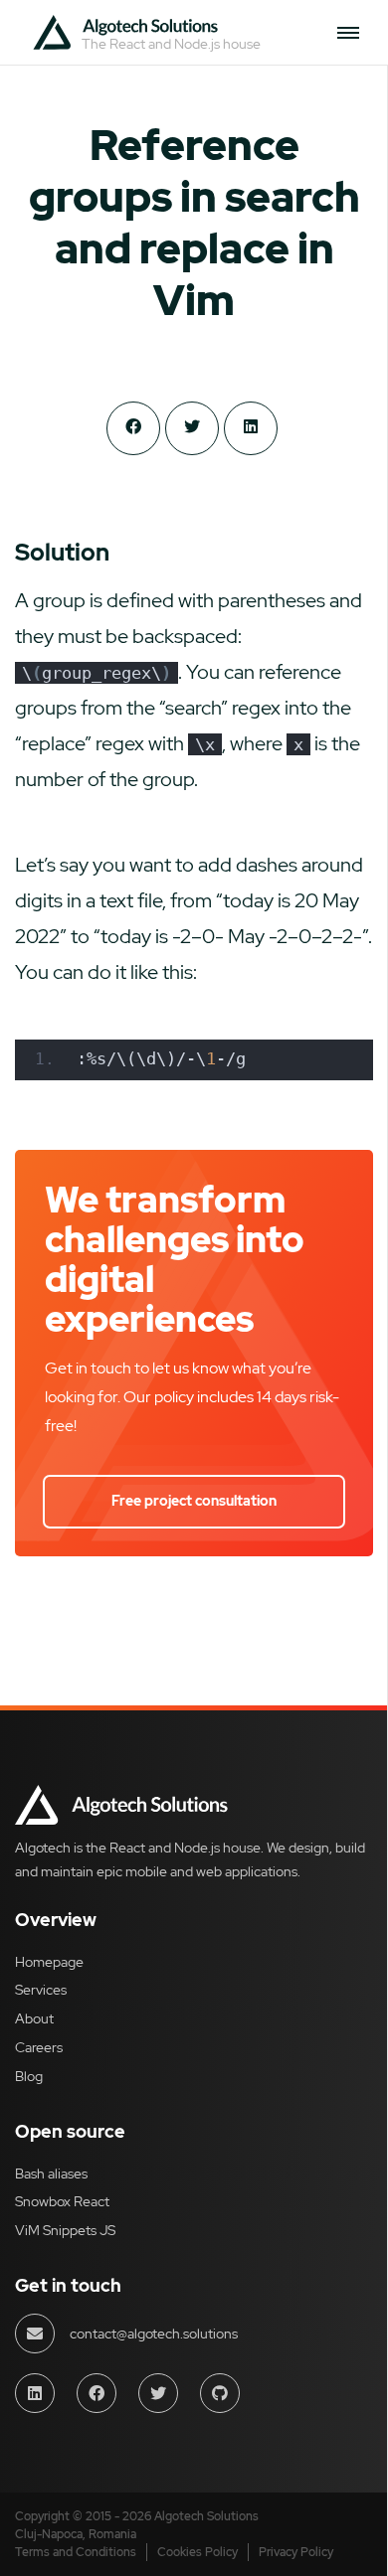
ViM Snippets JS (65, 2230)
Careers (39, 2047)
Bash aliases (51, 2173)
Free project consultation (194, 1501)
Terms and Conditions (76, 2552)
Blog (29, 2076)
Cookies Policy (197, 2552)
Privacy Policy (296, 2552)
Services (41, 1990)
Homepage (49, 1962)
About (34, 2018)
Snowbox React (62, 2201)
